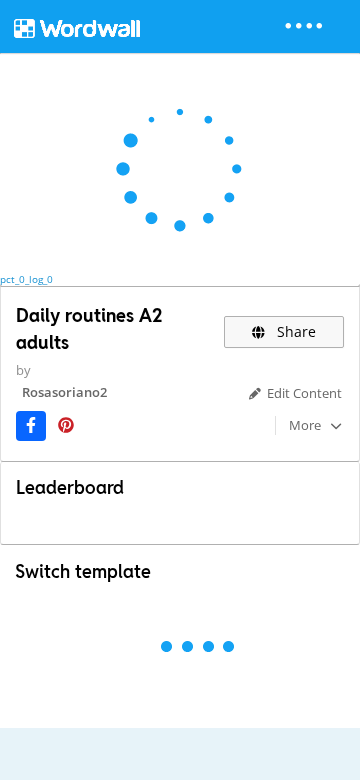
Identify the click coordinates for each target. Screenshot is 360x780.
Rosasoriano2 (64, 392)
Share (294, 331)
